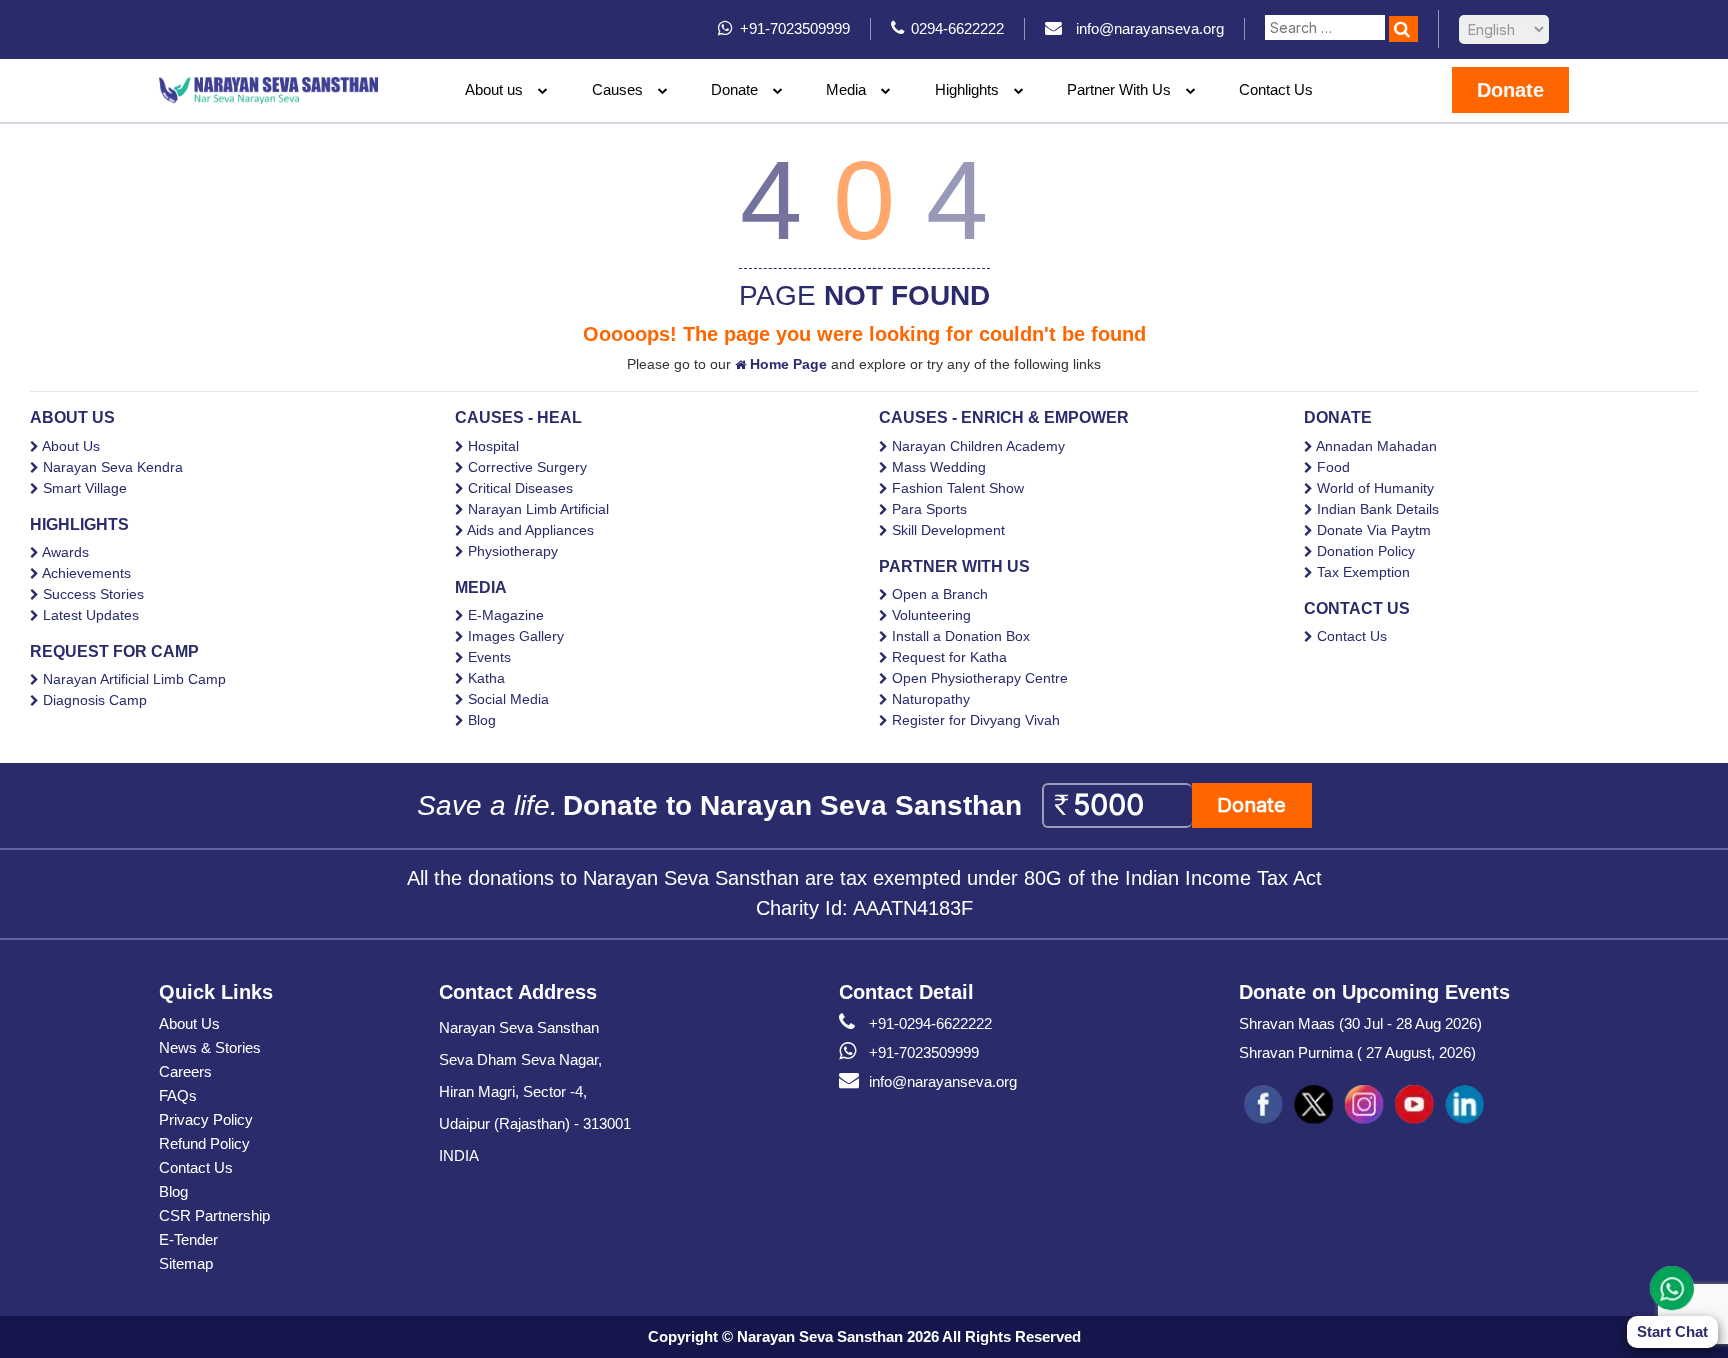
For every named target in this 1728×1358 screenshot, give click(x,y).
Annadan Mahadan (1376, 446)
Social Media (508, 699)
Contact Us (1276, 89)
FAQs (178, 1095)
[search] (1403, 29)
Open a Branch (940, 594)
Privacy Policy (206, 1119)
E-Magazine (506, 615)
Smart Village (85, 488)
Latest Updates (91, 615)
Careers (185, 1071)
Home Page (786, 364)
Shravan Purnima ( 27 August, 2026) (1357, 1052)
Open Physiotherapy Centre (980, 678)
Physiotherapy (513, 551)
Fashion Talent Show (958, 488)
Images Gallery (516, 636)
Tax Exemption (1363, 572)
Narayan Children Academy (978, 446)
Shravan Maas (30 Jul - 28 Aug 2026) (1360, 1023)
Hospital (493, 446)
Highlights (967, 89)
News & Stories (210, 1047)
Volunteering (931, 615)
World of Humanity (1375, 488)
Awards (65, 552)
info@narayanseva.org (943, 1081)
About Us (71, 446)
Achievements (86, 573)
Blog (482, 720)
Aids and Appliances (530, 530)
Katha (486, 678)
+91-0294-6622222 (930, 1023)
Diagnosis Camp (95, 700)
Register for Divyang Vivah (976, 720)
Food (1333, 467)
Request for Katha (949, 657)
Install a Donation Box (961, 636)
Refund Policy (204, 1143)
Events (489, 657)
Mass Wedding (939, 467)
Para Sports (929, 509)
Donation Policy (1366, 551)
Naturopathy (931, 699)
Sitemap (186, 1263)
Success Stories (93, 594)
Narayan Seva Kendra (113, 467)
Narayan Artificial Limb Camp (134, 679)
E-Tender (188, 1239)
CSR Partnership (214, 1215)
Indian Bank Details (1378, 509)
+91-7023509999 (924, 1052)
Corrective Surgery (527, 467)
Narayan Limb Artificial (538, 509)
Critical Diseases (520, 488)
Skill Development (948, 530)
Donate (734, 89)
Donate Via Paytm (1374, 530)
